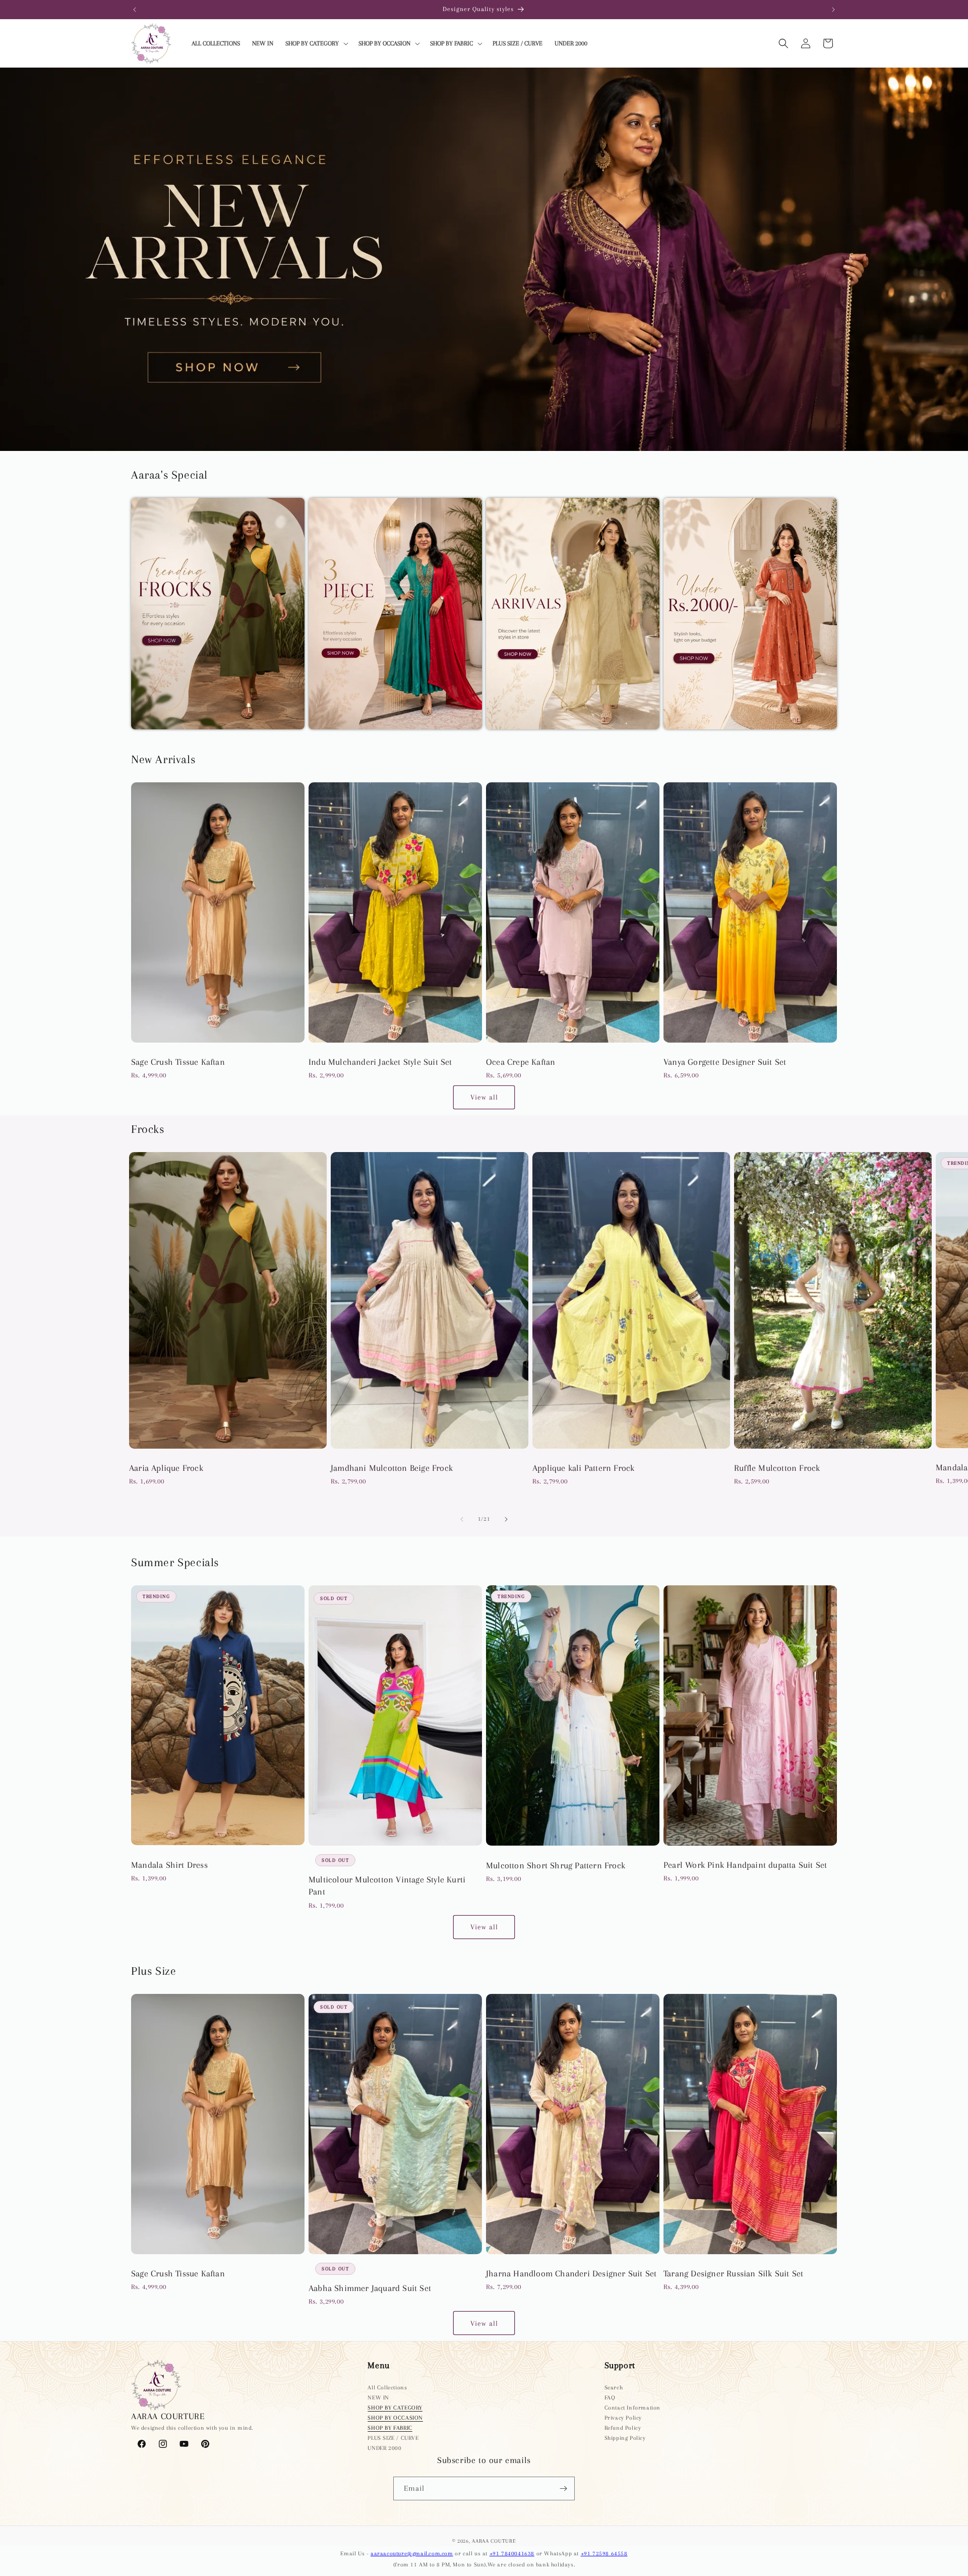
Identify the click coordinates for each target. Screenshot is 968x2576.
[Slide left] (462, 1519)
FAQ (610, 2398)
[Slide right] (506, 1519)
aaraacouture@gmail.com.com (412, 2554)
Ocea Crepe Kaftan (521, 1062)
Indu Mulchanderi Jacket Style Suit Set (380, 1062)
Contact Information (632, 2408)
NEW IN (378, 2398)
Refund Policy (623, 2428)
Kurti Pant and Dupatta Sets (360, 735)
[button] (316, 44)
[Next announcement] (833, 10)
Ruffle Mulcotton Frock (777, 1468)
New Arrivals (509, 735)
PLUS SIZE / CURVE (393, 2438)
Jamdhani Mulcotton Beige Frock (392, 1468)
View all (484, 1097)
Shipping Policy (625, 2438)
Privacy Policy (623, 2418)
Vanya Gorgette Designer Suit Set (725, 1062)
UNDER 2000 (384, 2448)
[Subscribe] (563, 2488)
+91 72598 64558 (604, 2554)
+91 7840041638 (512, 2554)
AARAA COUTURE (494, 2541)
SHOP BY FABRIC (390, 2428)
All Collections (387, 2388)
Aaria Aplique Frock (166, 1468)
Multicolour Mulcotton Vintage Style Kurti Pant (387, 1885)
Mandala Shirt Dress (169, 1865)
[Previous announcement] (135, 10)
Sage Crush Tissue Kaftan (178, 1062)
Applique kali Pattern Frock (583, 1468)
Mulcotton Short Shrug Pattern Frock (556, 1865)
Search (614, 2388)
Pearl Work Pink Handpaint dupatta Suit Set (745, 1865)
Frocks (143, 735)
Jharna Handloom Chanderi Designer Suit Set (571, 2273)
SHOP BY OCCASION (395, 2418)
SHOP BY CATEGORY (395, 2408)
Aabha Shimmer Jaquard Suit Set (370, 2288)
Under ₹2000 (687, 735)
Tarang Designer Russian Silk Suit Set (733, 2273)
